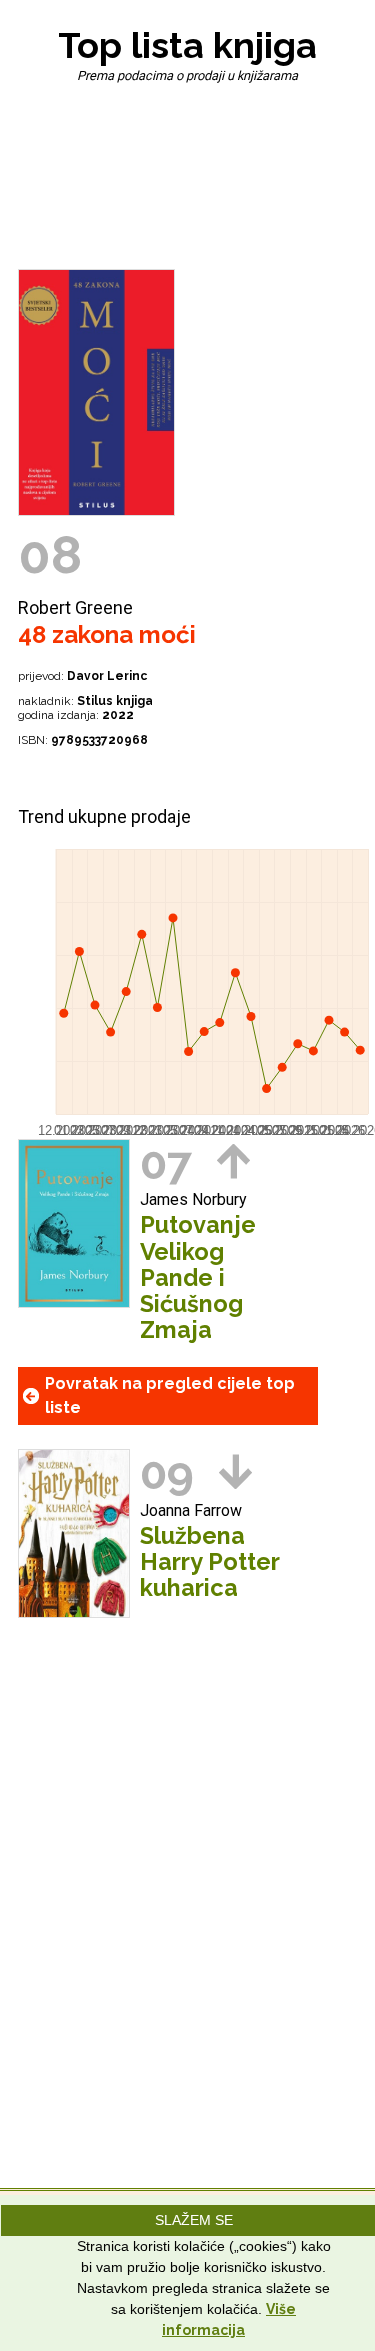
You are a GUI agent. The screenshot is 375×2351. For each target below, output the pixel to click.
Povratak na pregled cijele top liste (170, 1395)
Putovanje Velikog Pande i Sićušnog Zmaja (198, 1277)
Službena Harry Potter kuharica (209, 1562)
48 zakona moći (107, 634)
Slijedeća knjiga (235, 1471)
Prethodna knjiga (233, 1161)
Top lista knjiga (187, 45)
